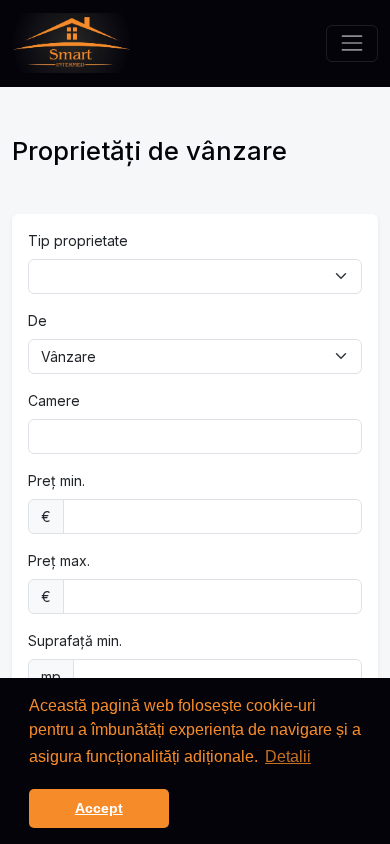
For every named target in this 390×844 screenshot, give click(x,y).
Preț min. (56, 480)
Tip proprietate (78, 240)
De (37, 320)
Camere (54, 400)
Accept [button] (99, 808)
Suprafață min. (75, 640)
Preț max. (59, 560)
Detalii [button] (288, 756)
